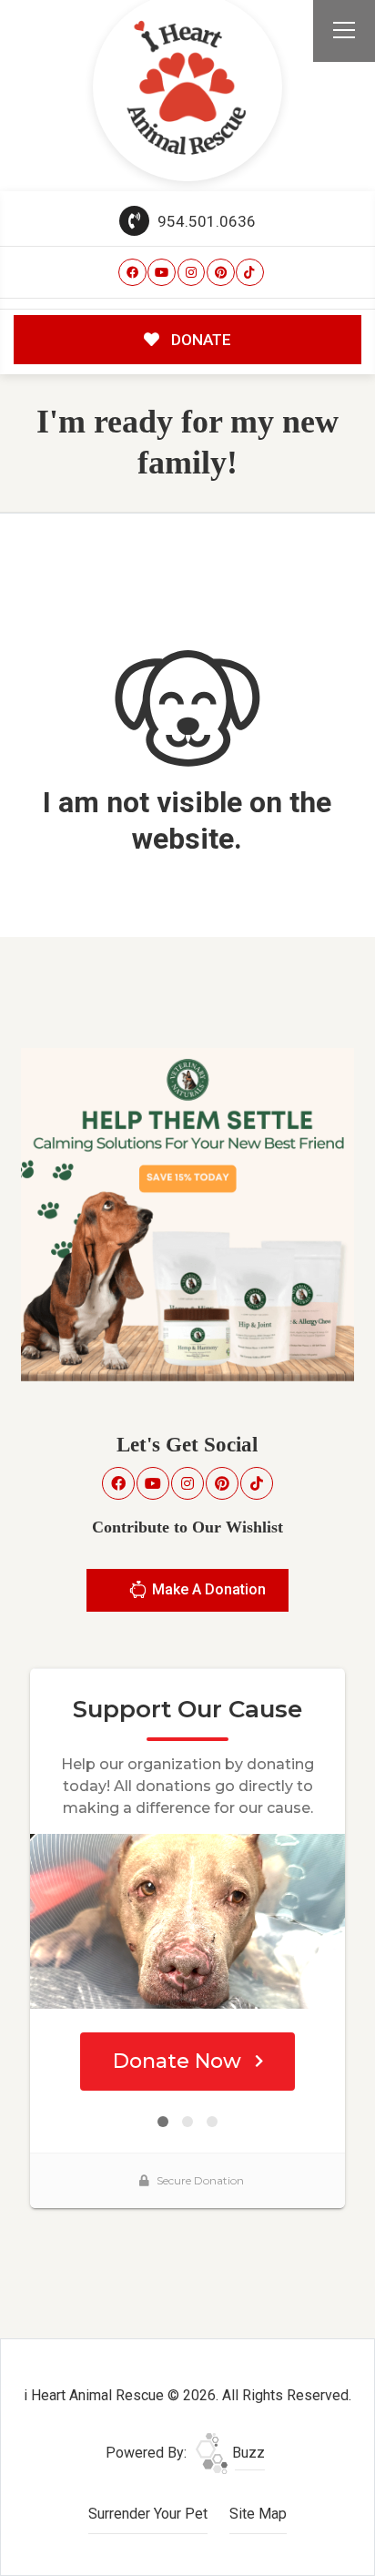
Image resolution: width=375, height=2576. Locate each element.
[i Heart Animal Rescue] (187, 87)
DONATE (199, 340)
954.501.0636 (205, 221)
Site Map (258, 2514)
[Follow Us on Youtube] (162, 273)
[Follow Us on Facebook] (132, 273)
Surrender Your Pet (148, 2514)
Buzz (247, 2453)
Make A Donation (207, 1589)
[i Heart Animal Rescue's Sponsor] (187, 1213)
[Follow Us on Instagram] (192, 273)
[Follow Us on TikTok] (250, 273)
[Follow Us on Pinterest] (221, 273)
